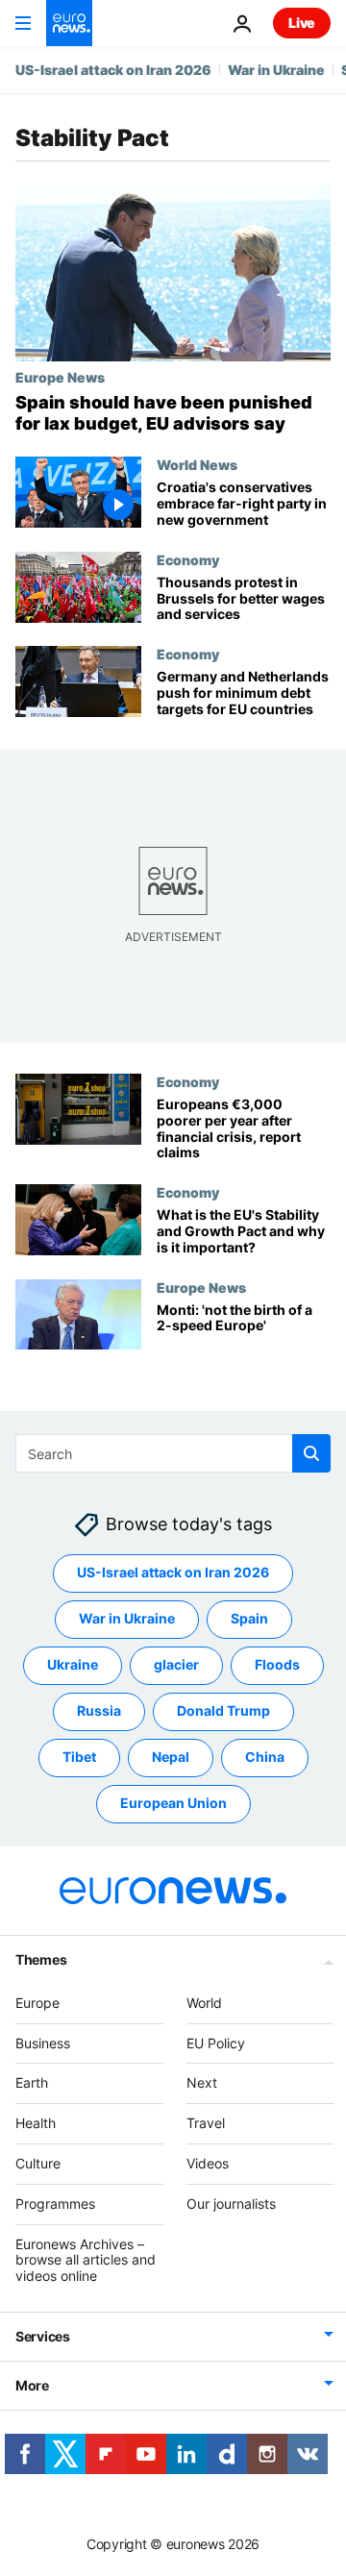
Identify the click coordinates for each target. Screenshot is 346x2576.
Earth (32, 2082)
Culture (38, 2163)
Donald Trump (223, 1710)
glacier (176, 1664)
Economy (188, 559)
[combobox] (173, 1453)
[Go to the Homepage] (69, 23)
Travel (206, 2123)
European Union (173, 1803)
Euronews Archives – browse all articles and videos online (86, 2260)
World (204, 2003)
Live (302, 23)
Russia (99, 1710)
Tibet (79, 1757)
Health (36, 2123)
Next (202, 2082)
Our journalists (231, 2204)
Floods (277, 1664)
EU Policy (216, 2043)
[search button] (311, 1453)
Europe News (60, 377)
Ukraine (73, 1664)
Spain (249, 1618)
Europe (37, 2003)
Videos (208, 2163)
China (265, 1757)
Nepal (171, 1757)
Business (43, 2043)
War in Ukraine (276, 70)
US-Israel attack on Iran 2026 (113, 70)
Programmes (55, 2204)
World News (197, 464)
